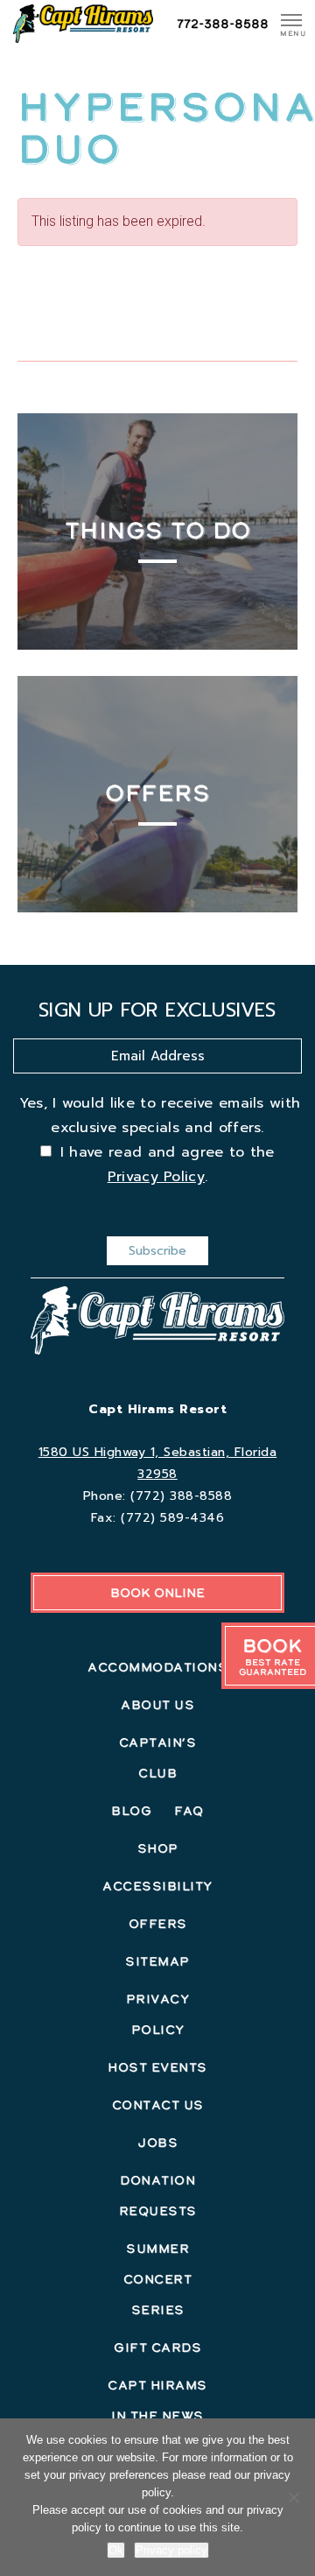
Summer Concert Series (158, 2279)
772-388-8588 (223, 24)
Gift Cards (157, 2347)
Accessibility (157, 1886)
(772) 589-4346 (172, 1518)
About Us (157, 1705)
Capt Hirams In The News (157, 2400)
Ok (116, 2550)
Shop (158, 1848)
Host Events (157, 2067)
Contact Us (158, 2105)
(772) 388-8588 (181, 1496)
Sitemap (157, 1961)
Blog (131, 1811)
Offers (158, 1924)
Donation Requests (158, 2196)
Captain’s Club (158, 1758)
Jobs (157, 2143)
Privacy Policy (156, 1177)
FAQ (189, 1811)
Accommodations (157, 1667)
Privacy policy (171, 2550)
